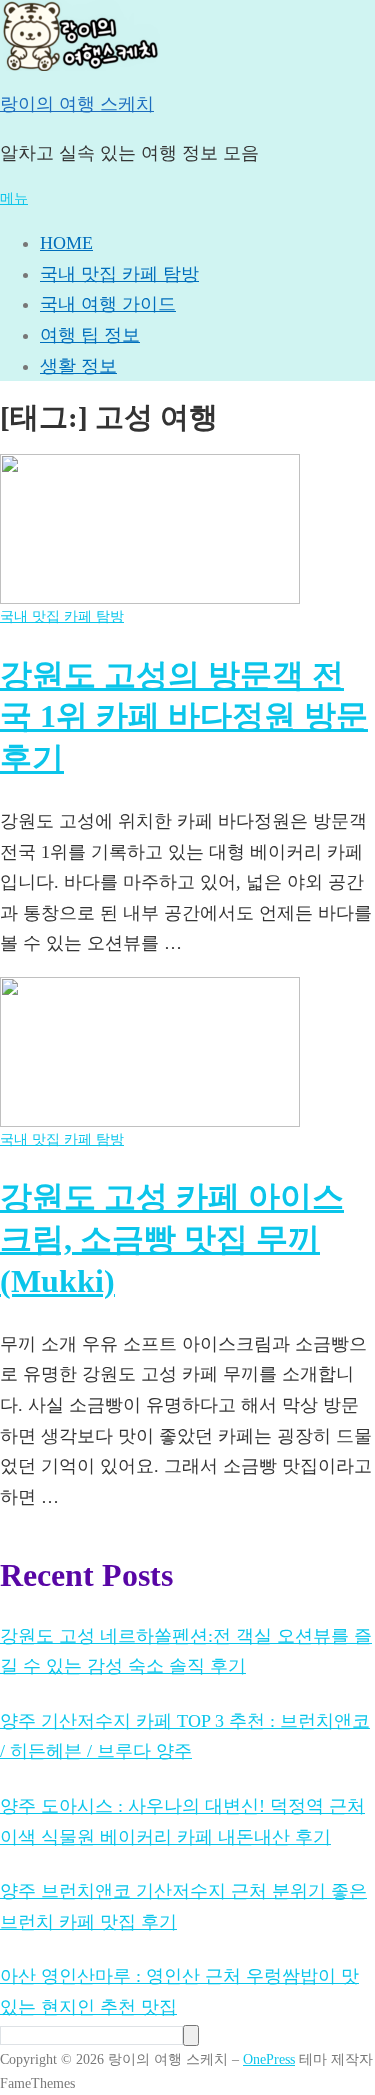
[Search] (191, 2035)
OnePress (269, 2059)
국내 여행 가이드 (108, 304)
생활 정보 (78, 366)
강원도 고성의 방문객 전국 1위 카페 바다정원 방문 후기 (184, 716)
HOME (66, 243)
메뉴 (14, 198)
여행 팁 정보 (90, 335)
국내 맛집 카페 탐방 (119, 274)
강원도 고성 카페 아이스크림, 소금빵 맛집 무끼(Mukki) (172, 1238)
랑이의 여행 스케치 (77, 104)
